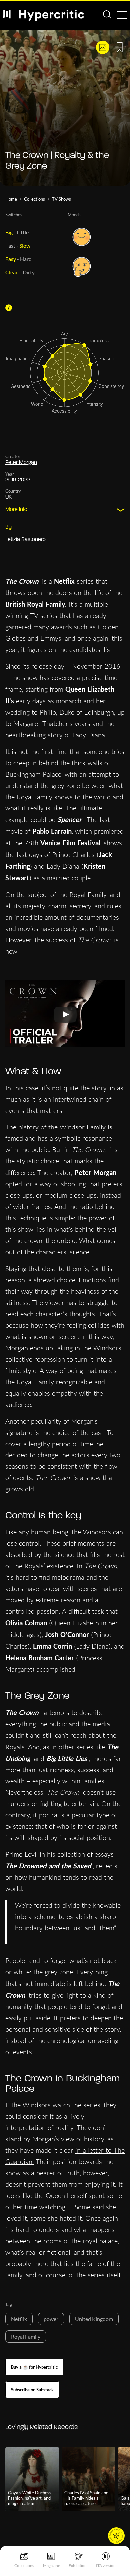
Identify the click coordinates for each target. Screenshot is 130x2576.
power (51, 2319)
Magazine (51, 2566)
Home (11, 199)
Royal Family (26, 2336)
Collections (24, 2566)
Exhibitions (78, 2566)
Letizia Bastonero (25, 540)
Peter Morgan (21, 463)
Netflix (19, 2319)
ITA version (106, 2566)
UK (8, 497)
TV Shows (61, 199)
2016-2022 (18, 480)
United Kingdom (94, 2319)
